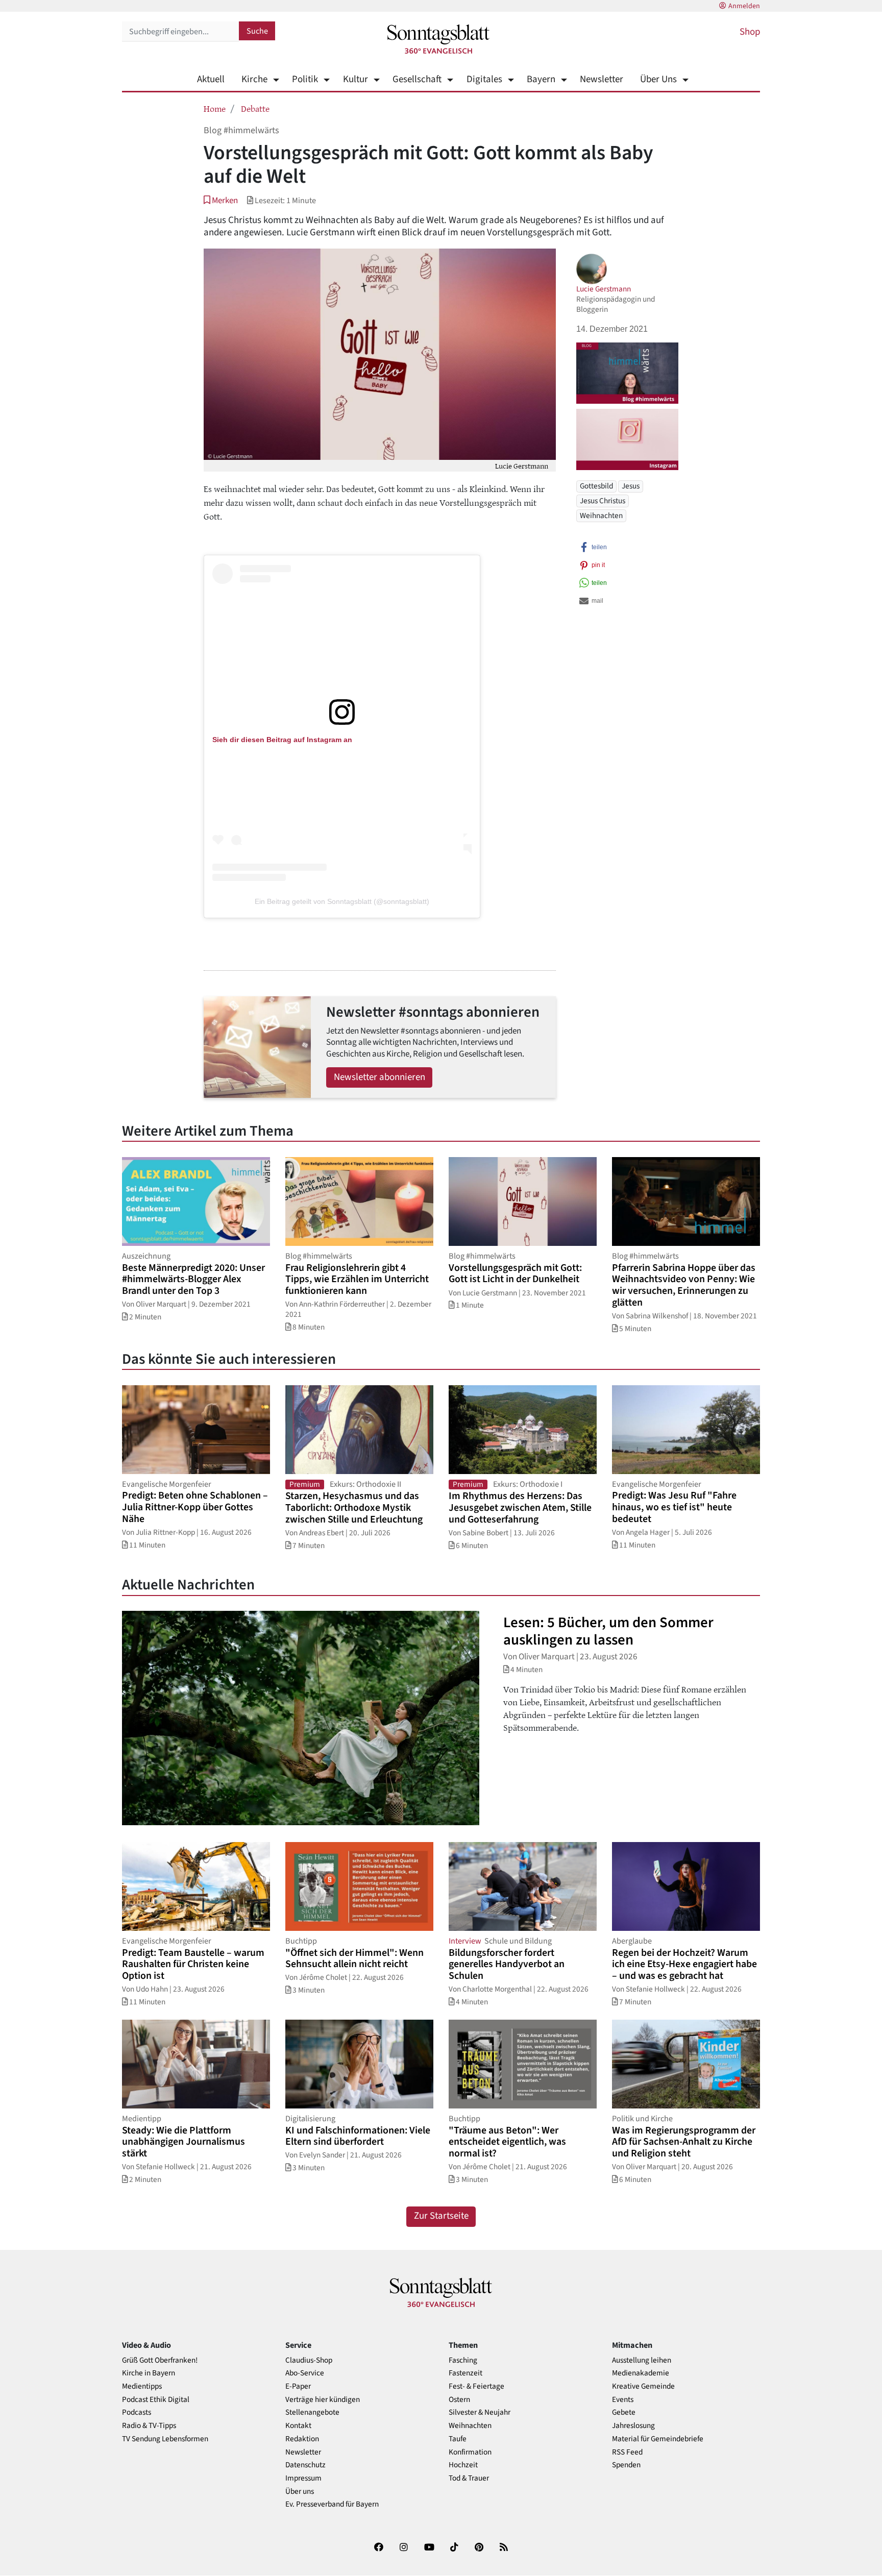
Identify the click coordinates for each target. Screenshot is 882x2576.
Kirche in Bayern (149, 2373)
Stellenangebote (312, 2412)
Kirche (254, 79)
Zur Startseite (441, 2216)
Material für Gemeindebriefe (658, 2439)
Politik (305, 79)
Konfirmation (470, 2452)
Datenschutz (305, 2465)
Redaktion (302, 2439)
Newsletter (602, 79)
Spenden (626, 2465)
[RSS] (504, 2549)
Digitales (484, 79)
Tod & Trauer (469, 2478)
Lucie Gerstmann (604, 289)
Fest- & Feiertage (476, 2386)
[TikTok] (454, 2549)
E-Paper (298, 2386)
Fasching (463, 2360)
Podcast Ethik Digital (156, 2400)
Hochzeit (463, 2465)
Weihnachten (601, 516)
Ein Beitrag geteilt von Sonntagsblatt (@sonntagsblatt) (342, 901)
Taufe (458, 2439)
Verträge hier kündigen (323, 2400)
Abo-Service (305, 2373)
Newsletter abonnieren (379, 1077)
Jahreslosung (633, 2426)
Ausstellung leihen (642, 2360)
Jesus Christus (603, 501)
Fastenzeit (465, 2373)
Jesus (631, 486)
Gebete (624, 2412)
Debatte (255, 108)
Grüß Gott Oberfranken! (160, 2360)
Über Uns (658, 79)
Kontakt (298, 2426)
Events (623, 2400)
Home (215, 108)
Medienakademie (641, 2373)
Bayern (541, 79)
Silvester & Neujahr (480, 2412)
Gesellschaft (417, 79)
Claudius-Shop (309, 2360)
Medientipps (142, 2386)
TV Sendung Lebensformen (165, 2439)
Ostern (459, 2400)
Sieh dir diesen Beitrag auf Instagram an (282, 740)
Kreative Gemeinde (643, 2386)
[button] (221, 200)
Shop (750, 32)
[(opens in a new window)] (342, 709)
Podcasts (137, 2412)
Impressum (303, 2478)
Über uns (300, 2492)
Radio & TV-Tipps (149, 2426)
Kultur (355, 79)
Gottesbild (596, 486)
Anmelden (744, 6)
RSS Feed (627, 2452)
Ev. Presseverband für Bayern (332, 2504)
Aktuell (211, 79)
